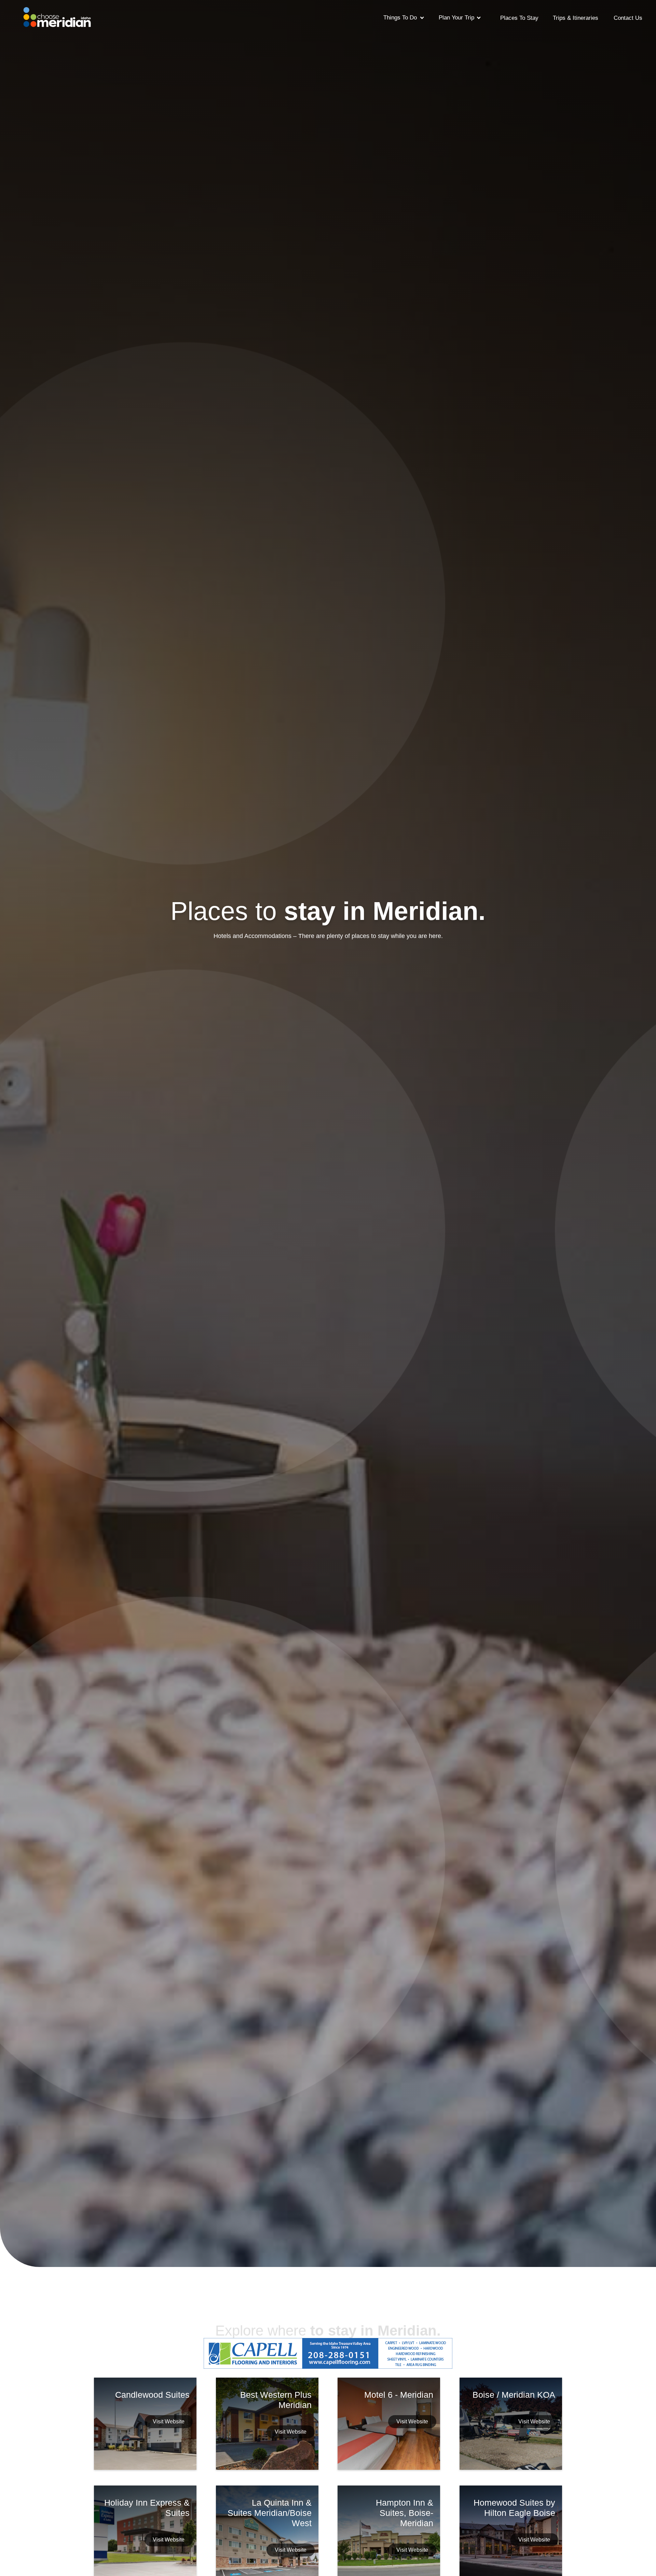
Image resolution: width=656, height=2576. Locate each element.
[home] (57, 15)
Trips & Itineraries (576, 18)
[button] (404, 17)
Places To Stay (519, 18)
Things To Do (400, 18)
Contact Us (628, 18)
